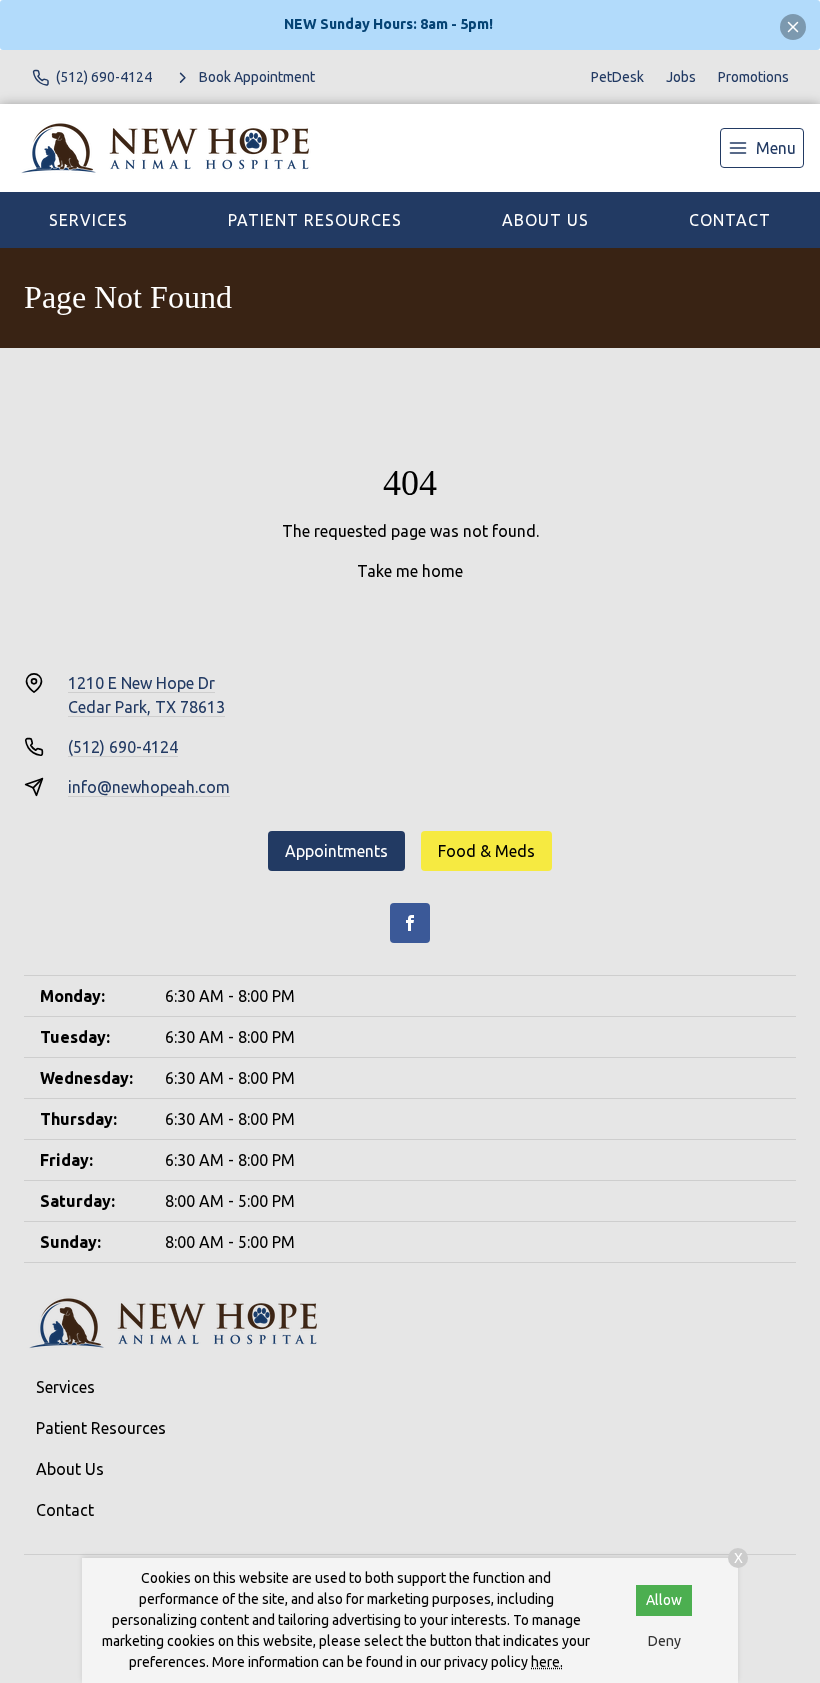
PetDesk (617, 77)
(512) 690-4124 (123, 747)
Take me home (410, 571)
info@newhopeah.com (149, 787)
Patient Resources (315, 220)
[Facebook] (410, 923)
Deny (664, 1641)
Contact (730, 220)
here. (547, 1662)
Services (88, 220)
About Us (545, 220)
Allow (664, 1600)
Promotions (753, 77)
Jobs (681, 77)
